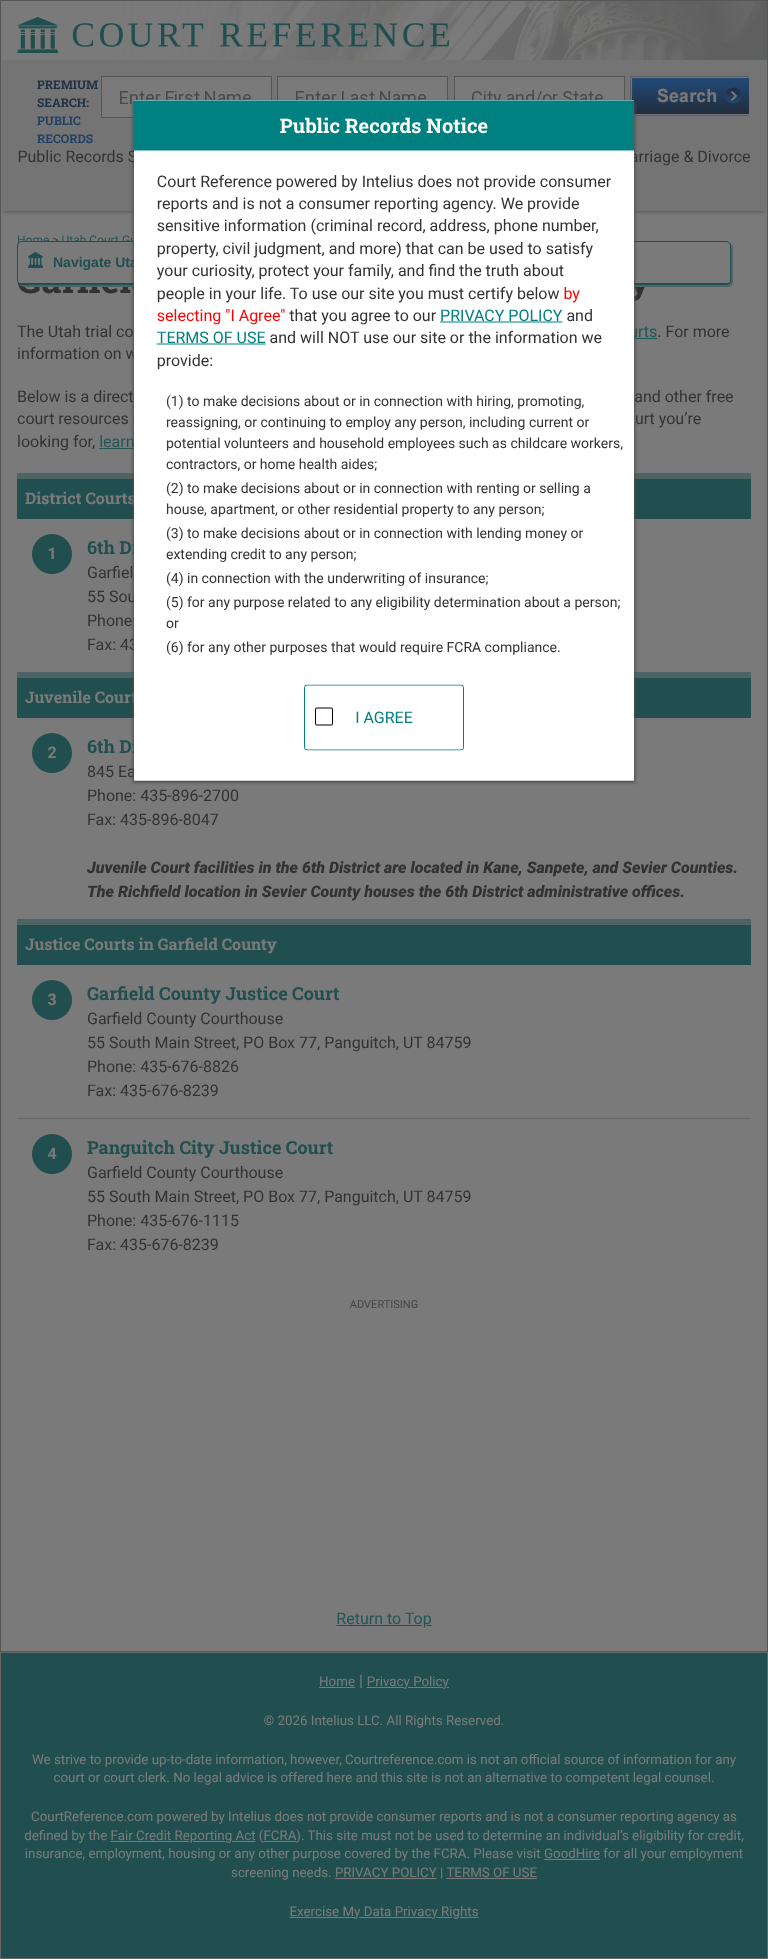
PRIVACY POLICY (501, 314)
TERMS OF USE (211, 337)
